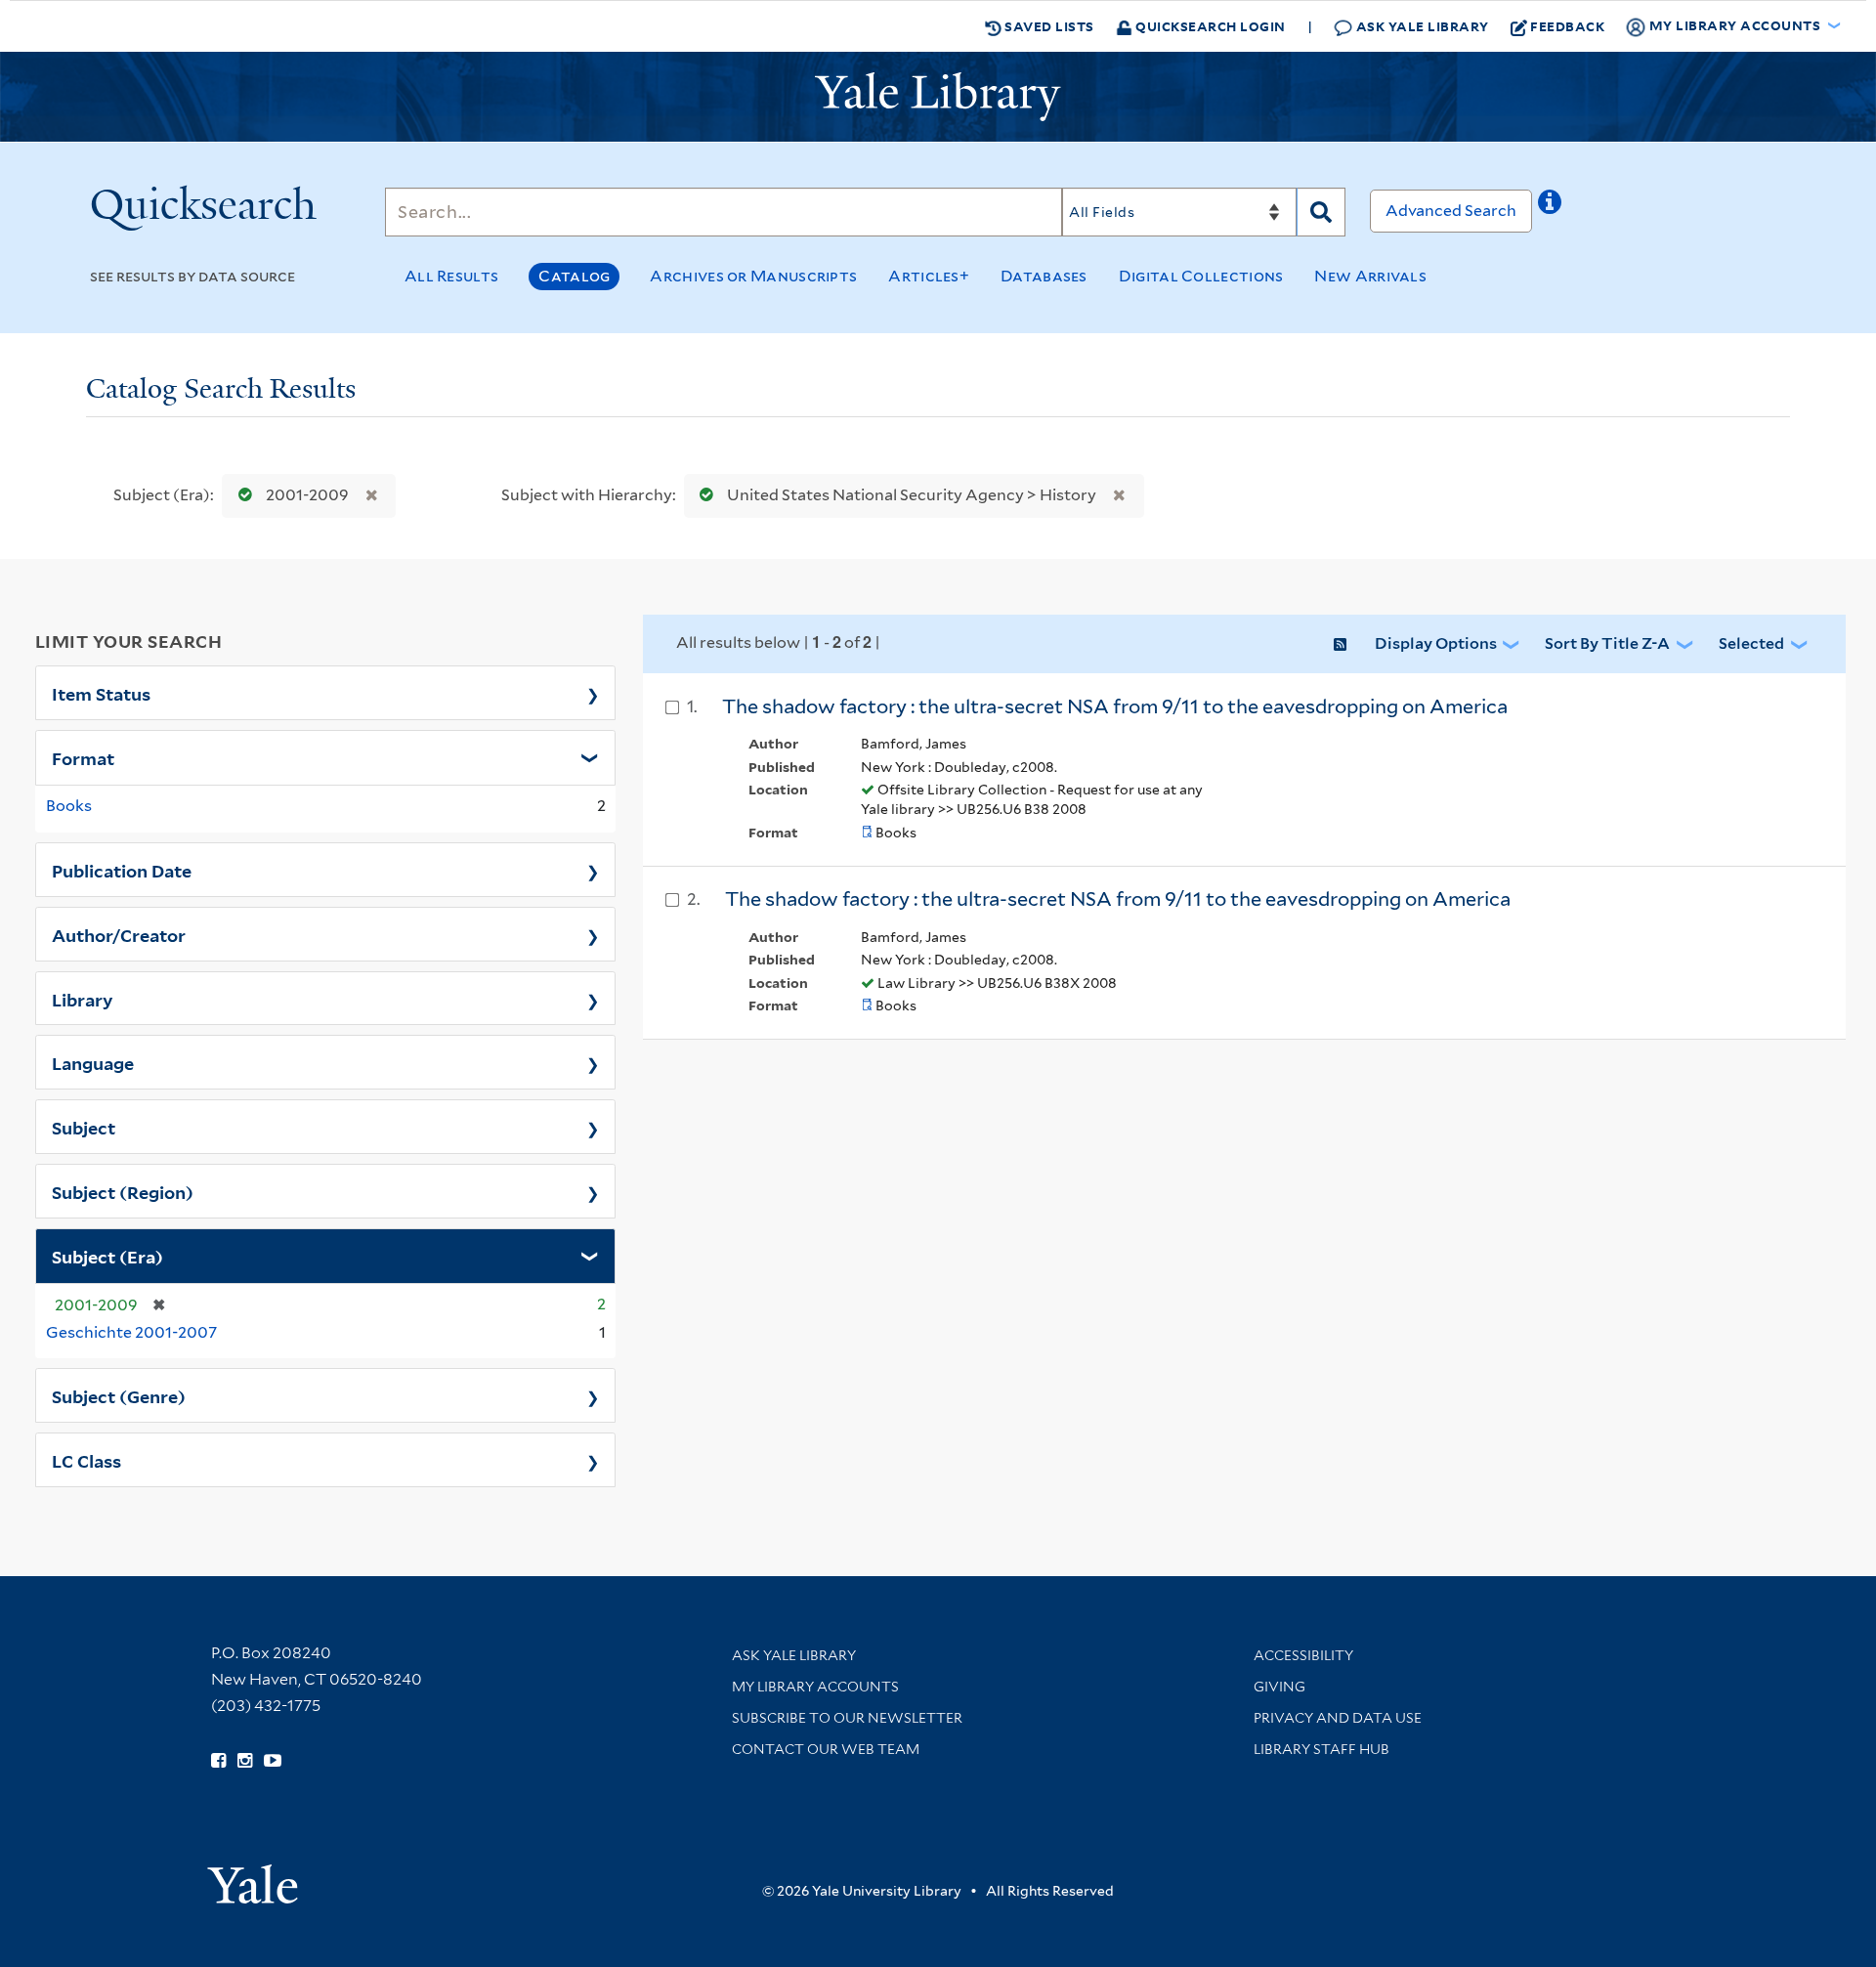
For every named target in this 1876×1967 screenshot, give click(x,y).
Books (69, 806)
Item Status (101, 693)
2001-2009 (307, 495)
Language (93, 1062)
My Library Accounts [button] (1735, 25)
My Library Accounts (815, 1687)
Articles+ (929, 276)
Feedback (1567, 26)
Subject (84, 1127)
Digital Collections (1201, 276)
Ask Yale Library (1421, 26)
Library (83, 999)
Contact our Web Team (826, 1749)
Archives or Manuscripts (753, 276)
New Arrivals (1370, 276)
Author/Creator (119, 934)
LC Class (86, 1460)
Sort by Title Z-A (1607, 643)
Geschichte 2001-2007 (131, 1332)
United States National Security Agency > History (912, 495)
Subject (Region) (123, 1191)
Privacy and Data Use (1338, 1718)
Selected (1751, 643)
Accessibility (1303, 1655)
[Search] (1321, 212)
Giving (1279, 1687)
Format (83, 757)
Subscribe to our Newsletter (847, 1718)
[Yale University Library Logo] (938, 97)
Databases (1044, 276)
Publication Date (122, 870)
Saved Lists (1048, 26)
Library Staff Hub (1322, 1749)
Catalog (574, 276)
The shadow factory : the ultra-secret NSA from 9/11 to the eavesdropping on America (1115, 706)
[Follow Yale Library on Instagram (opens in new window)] (245, 1761)
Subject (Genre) (119, 1395)
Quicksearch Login (1209, 26)
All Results (451, 276)
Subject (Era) (107, 1256)
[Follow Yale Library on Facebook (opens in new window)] (218, 1761)
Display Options (1436, 643)
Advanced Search (1451, 211)
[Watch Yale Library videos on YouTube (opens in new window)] (273, 1761)
